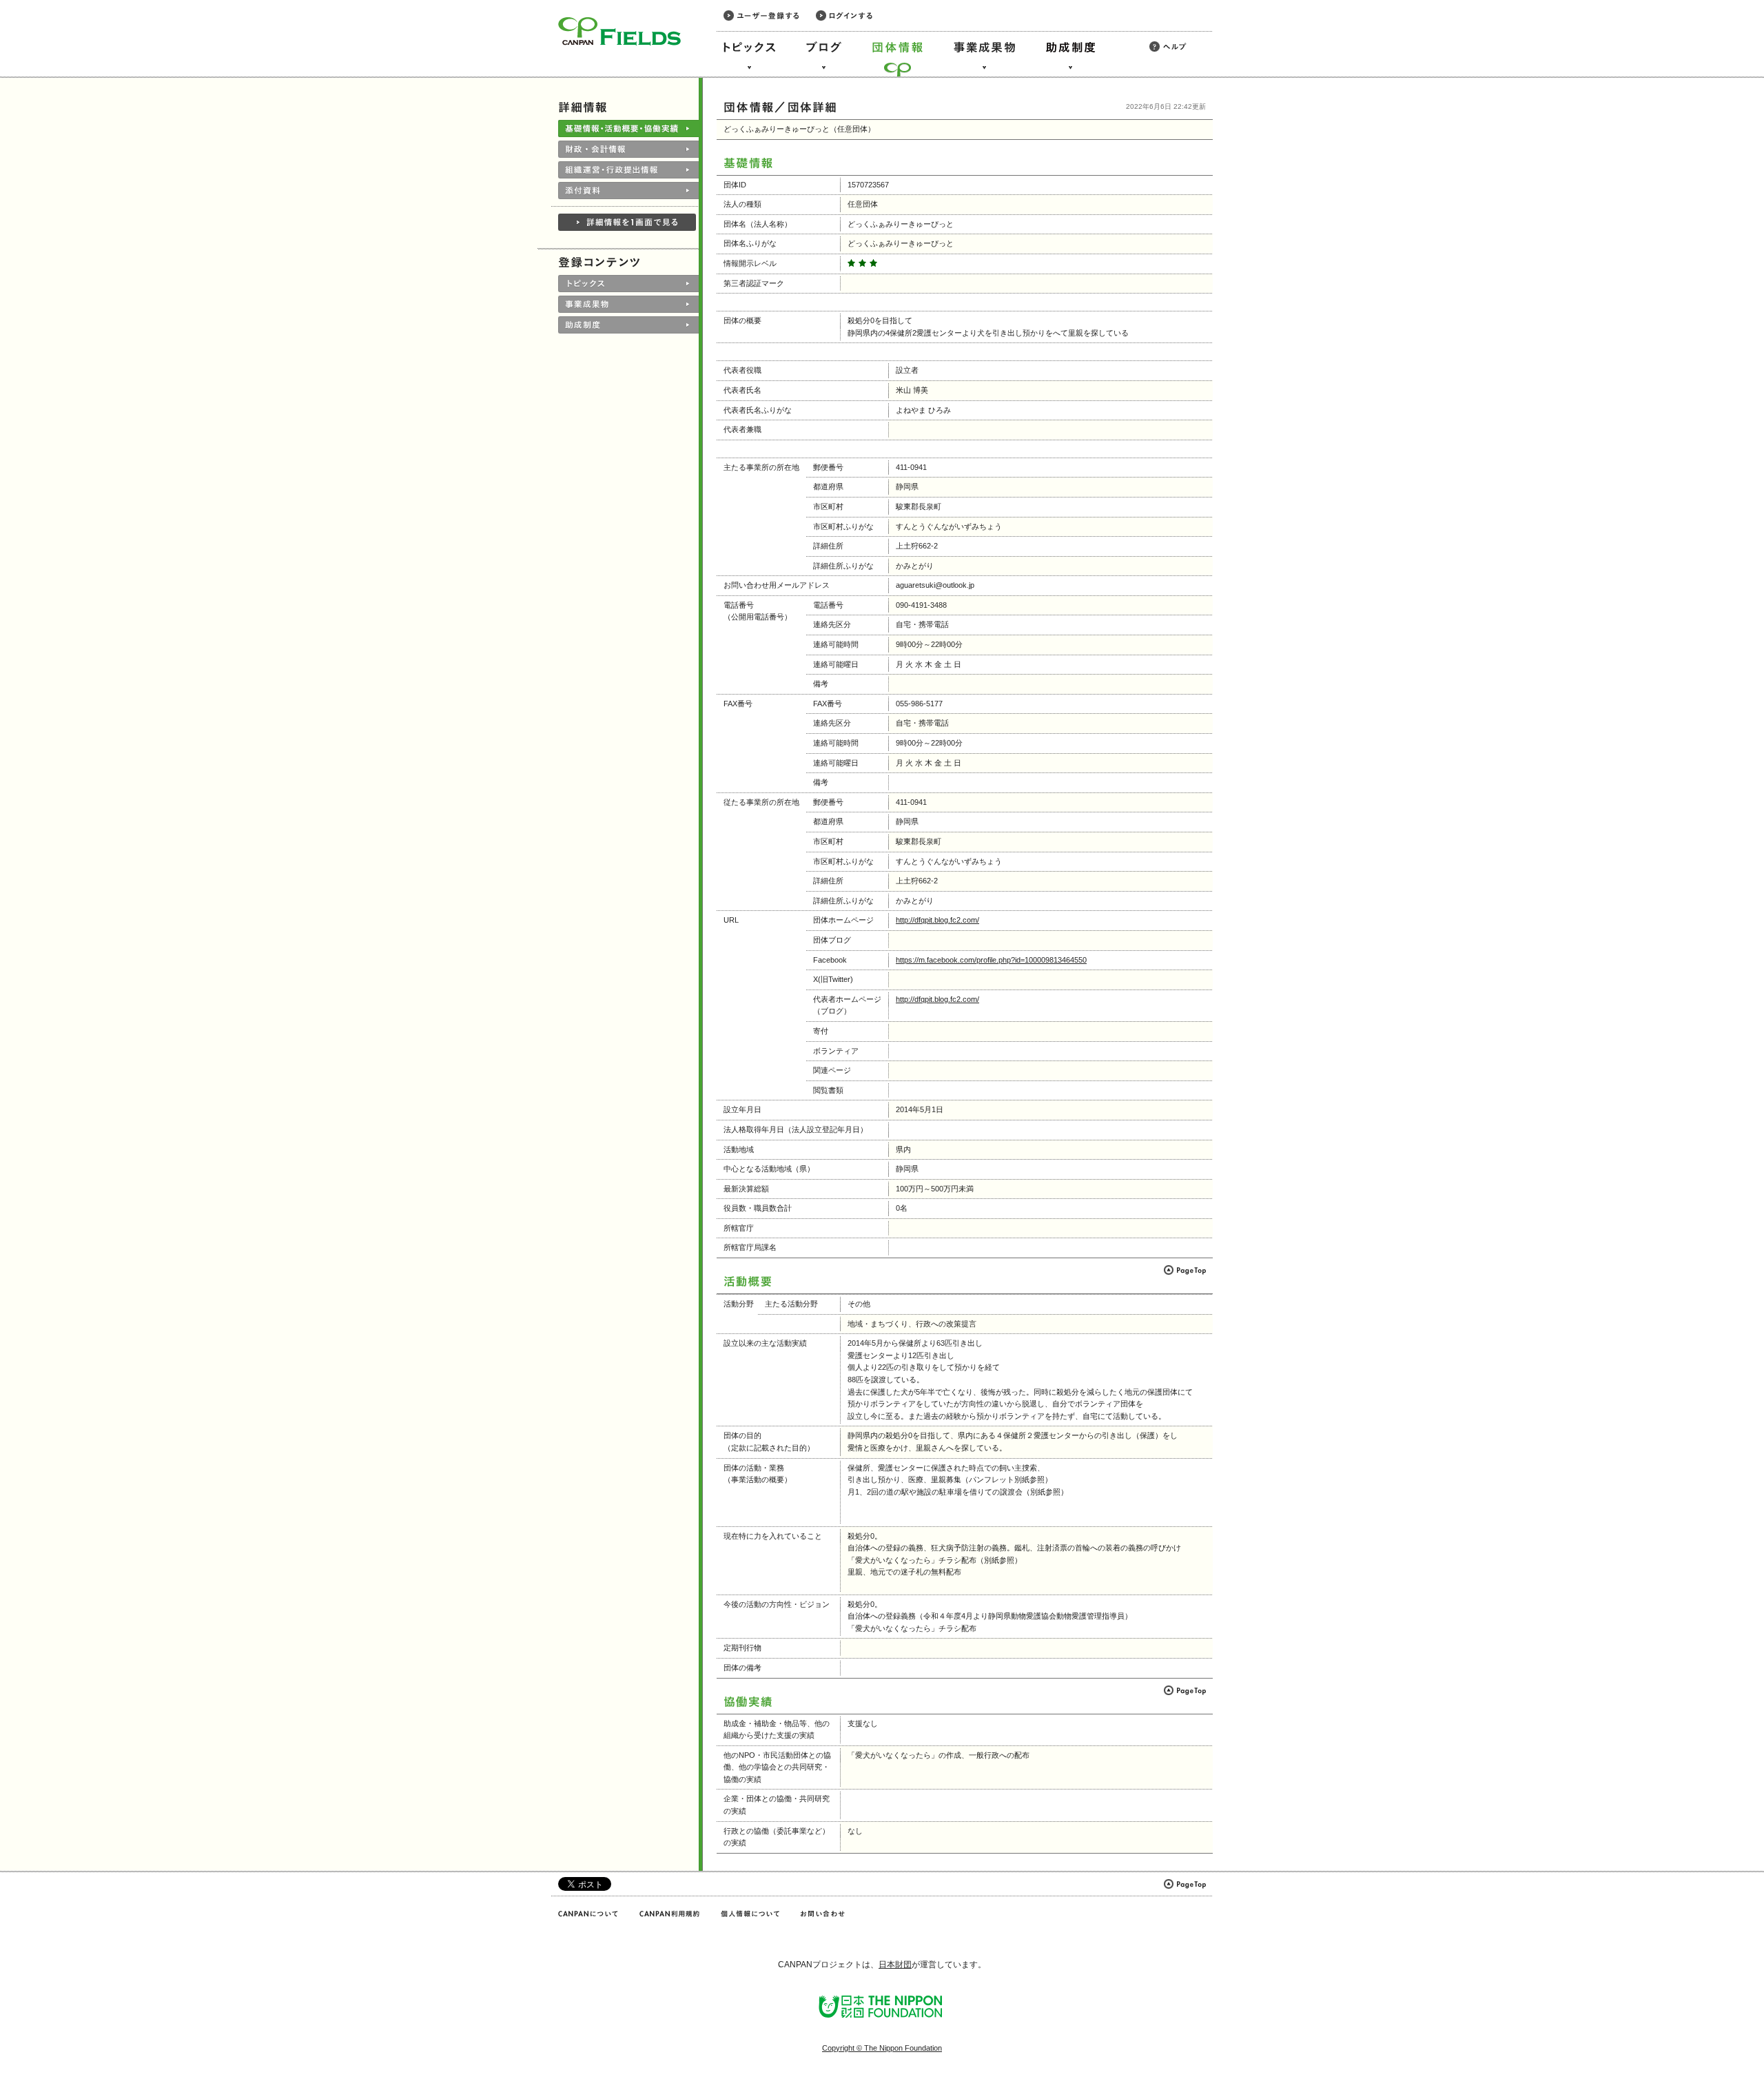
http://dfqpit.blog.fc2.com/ (937, 920)
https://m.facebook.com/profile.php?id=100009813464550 (991, 960)
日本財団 (895, 1965)
